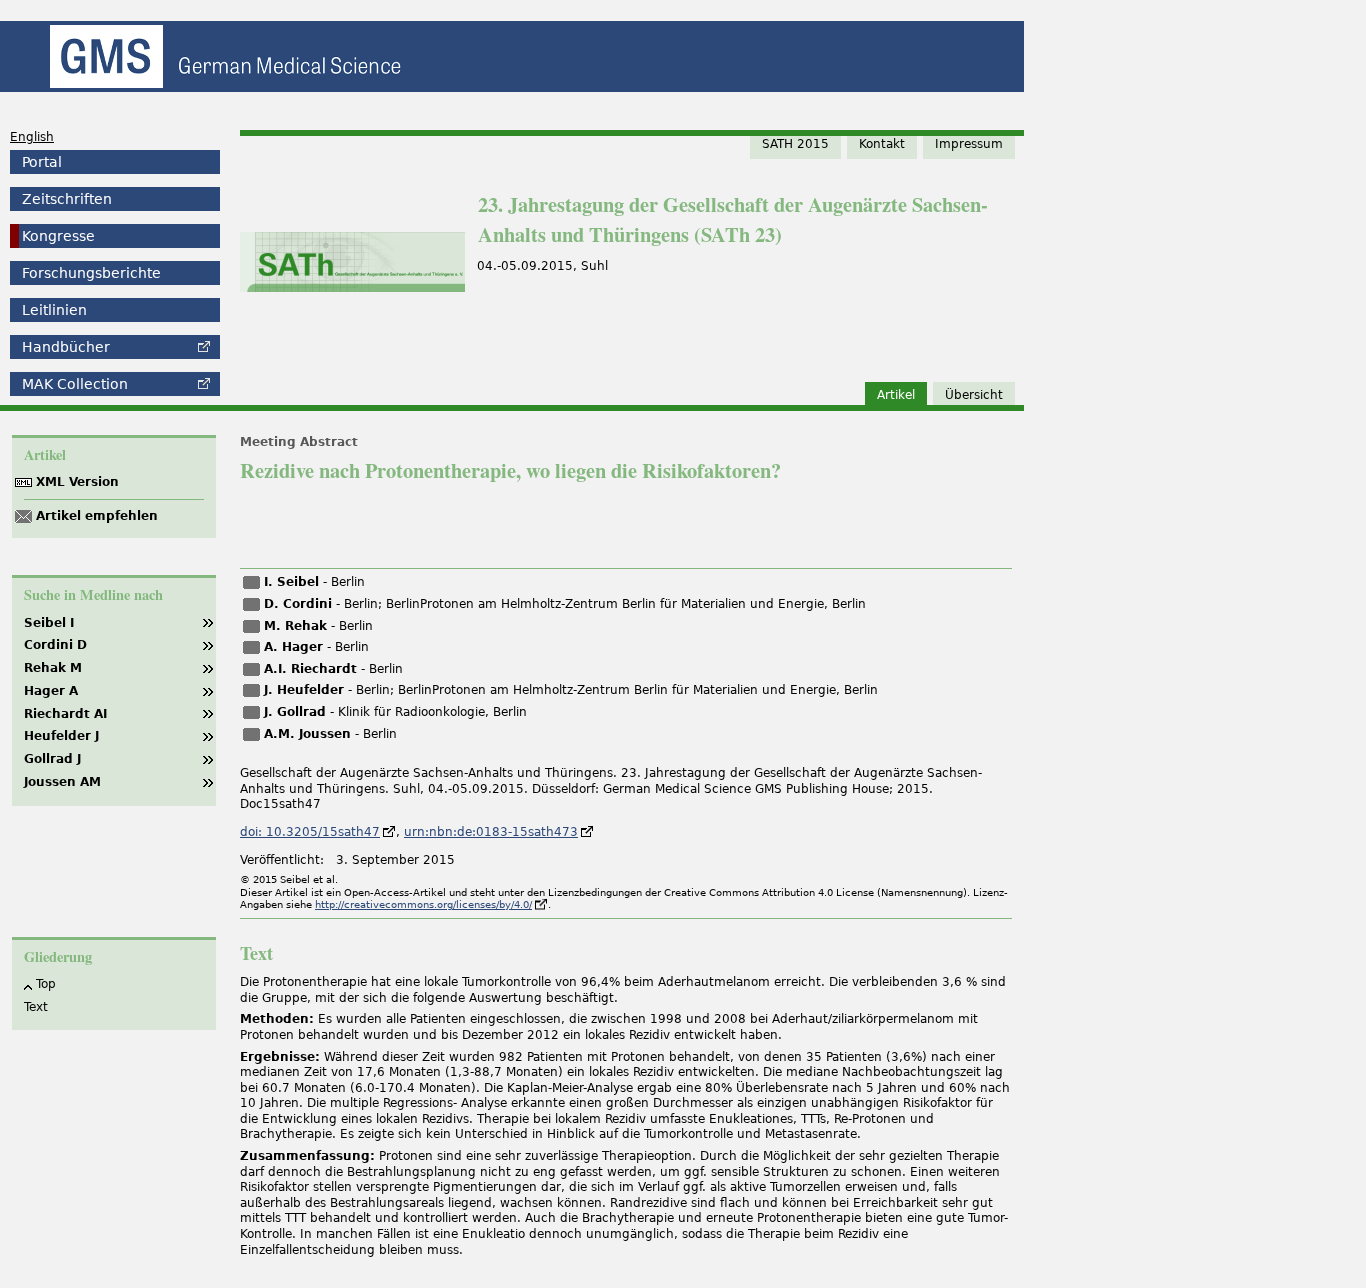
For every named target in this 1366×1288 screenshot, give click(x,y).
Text (36, 1007)
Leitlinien (54, 310)
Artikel (896, 395)
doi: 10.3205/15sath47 (310, 832)
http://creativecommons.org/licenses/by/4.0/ (423, 904)
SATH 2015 (795, 144)
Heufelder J (61, 736)
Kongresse (58, 236)
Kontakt (882, 144)
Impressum (969, 144)
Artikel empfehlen (97, 516)
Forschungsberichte (91, 273)
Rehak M (53, 668)
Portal (42, 162)
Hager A (51, 691)
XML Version (77, 482)
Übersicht (974, 395)
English (32, 137)
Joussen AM (62, 782)
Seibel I (49, 623)
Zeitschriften (67, 199)
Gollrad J (52, 759)
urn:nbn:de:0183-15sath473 (491, 832)
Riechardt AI (65, 714)
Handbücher (66, 347)
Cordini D (55, 645)
